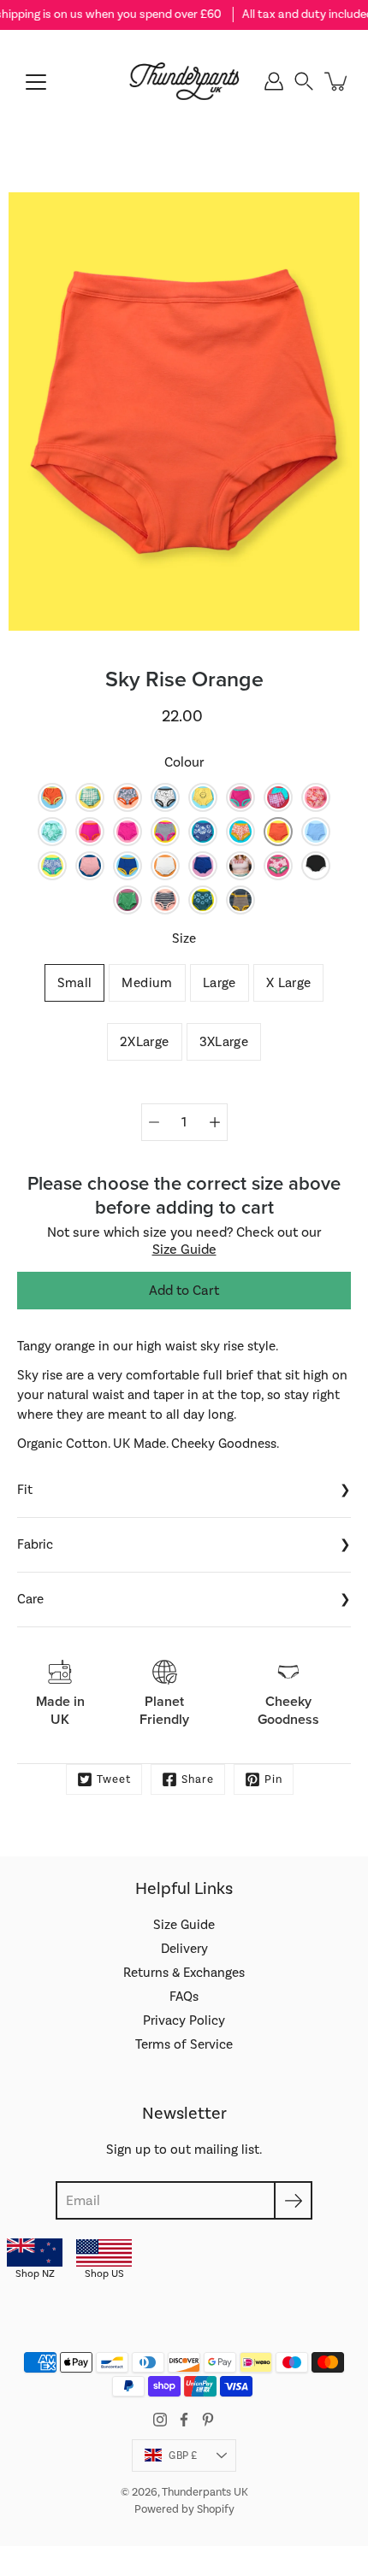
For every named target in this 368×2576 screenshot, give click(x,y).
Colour (184, 762)
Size (184, 938)
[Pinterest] (208, 2420)
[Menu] (36, 82)
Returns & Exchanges (184, 1973)
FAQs (184, 1997)
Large (220, 983)
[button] (304, 81)
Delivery (184, 1949)
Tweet (114, 1779)
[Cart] (337, 81)
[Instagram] (160, 2420)
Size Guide (184, 1250)
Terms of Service (184, 2044)
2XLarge (145, 1042)
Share (198, 1779)
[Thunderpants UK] (184, 81)
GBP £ (183, 2455)
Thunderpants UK (205, 2492)
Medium (147, 983)
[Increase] (215, 1122)
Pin (273, 1779)
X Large (289, 983)
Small (75, 983)
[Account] (274, 81)
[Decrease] (154, 1122)
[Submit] (293, 2200)
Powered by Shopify (184, 2509)
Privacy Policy (184, 2020)
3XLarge (224, 1042)
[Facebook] (184, 2420)
